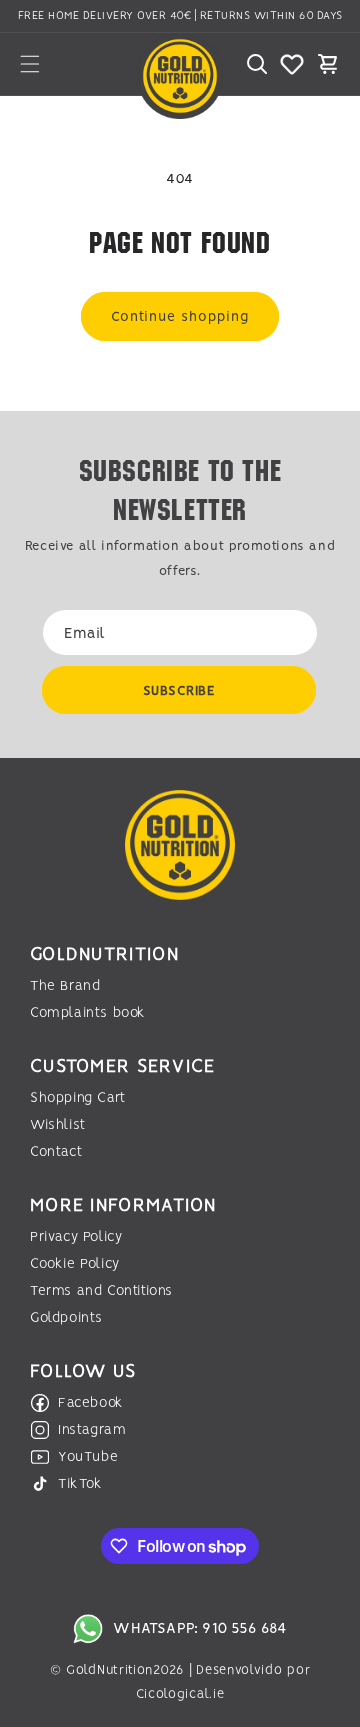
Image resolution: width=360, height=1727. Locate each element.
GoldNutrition (109, 1670)
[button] (30, 64)
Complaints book (88, 1013)
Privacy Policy (76, 1237)
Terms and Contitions (101, 1291)
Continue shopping (180, 317)
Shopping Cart (78, 1098)
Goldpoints (66, 1318)
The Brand (65, 986)
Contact (56, 1152)
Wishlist (58, 1125)
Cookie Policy (75, 1264)
